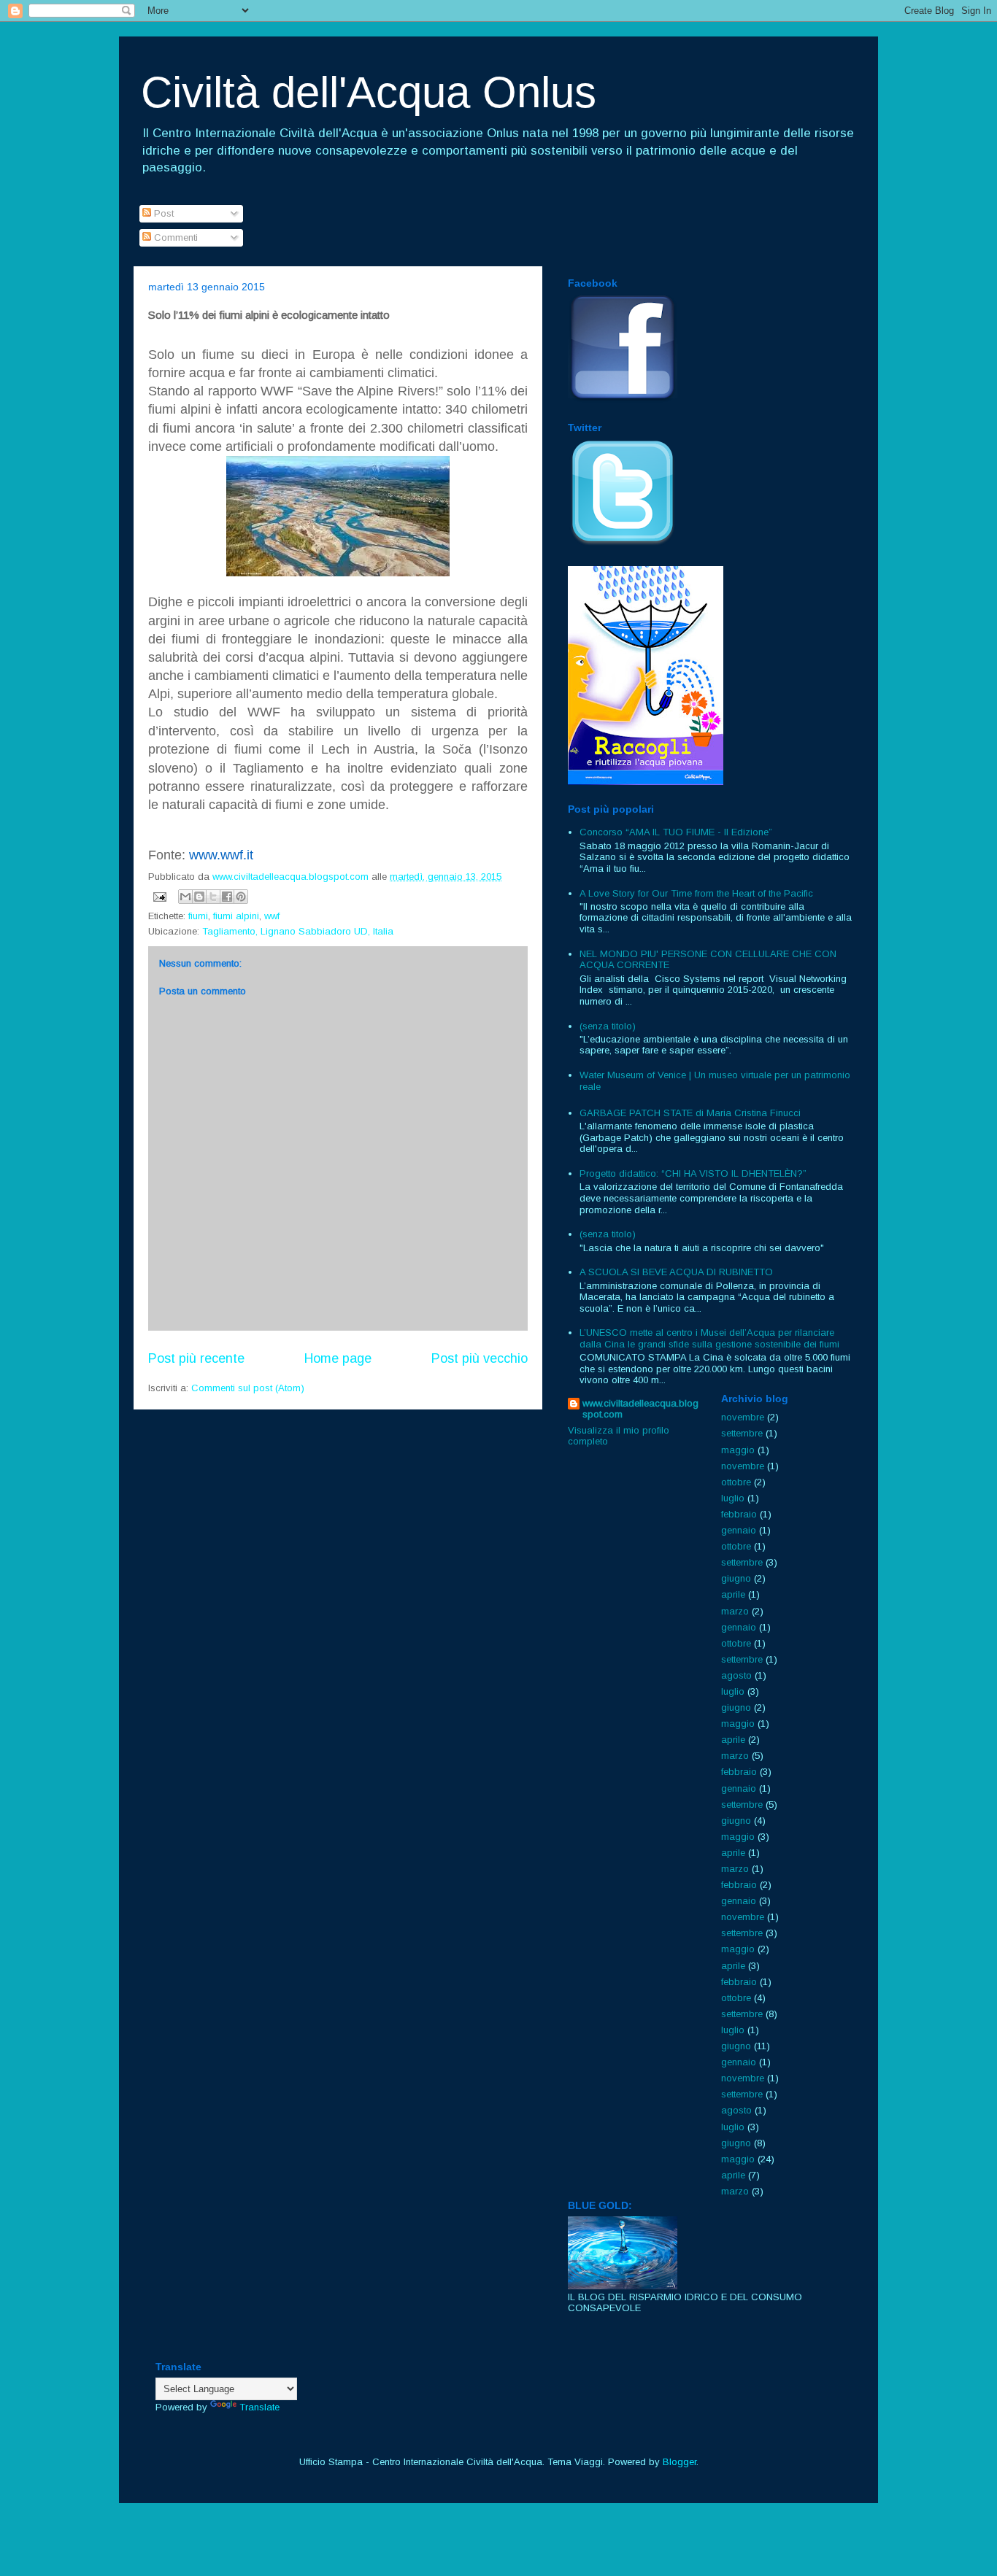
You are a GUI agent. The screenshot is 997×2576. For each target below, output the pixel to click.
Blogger (680, 2462)
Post (162, 213)
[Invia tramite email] (185, 897)
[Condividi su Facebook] (227, 897)
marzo (735, 1611)
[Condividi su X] (213, 897)
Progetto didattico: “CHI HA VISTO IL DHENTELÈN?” (693, 1173)
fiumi (198, 916)
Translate (259, 2407)
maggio (738, 1450)
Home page (338, 1358)
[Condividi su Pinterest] (241, 897)
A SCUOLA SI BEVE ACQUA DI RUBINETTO (676, 1272)
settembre (742, 1433)
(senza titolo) (608, 1026)
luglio (733, 1498)
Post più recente (196, 1358)
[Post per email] (159, 896)
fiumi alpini (236, 916)
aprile (733, 1594)
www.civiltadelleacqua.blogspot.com (640, 1409)
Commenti (174, 237)
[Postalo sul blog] (199, 897)
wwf (272, 916)
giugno (736, 1578)
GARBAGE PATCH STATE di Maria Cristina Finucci (690, 1113)
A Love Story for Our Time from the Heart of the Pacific (696, 893)
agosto (736, 1675)
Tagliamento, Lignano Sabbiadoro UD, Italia (298, 931)
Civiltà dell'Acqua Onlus (369, 92)
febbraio (739, 1514)
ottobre (736, 1482)
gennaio (739, 1530)
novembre (743, 1417)
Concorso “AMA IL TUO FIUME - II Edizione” (676, 832)
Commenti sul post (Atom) (248, 1388)
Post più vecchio (480, 1358)
